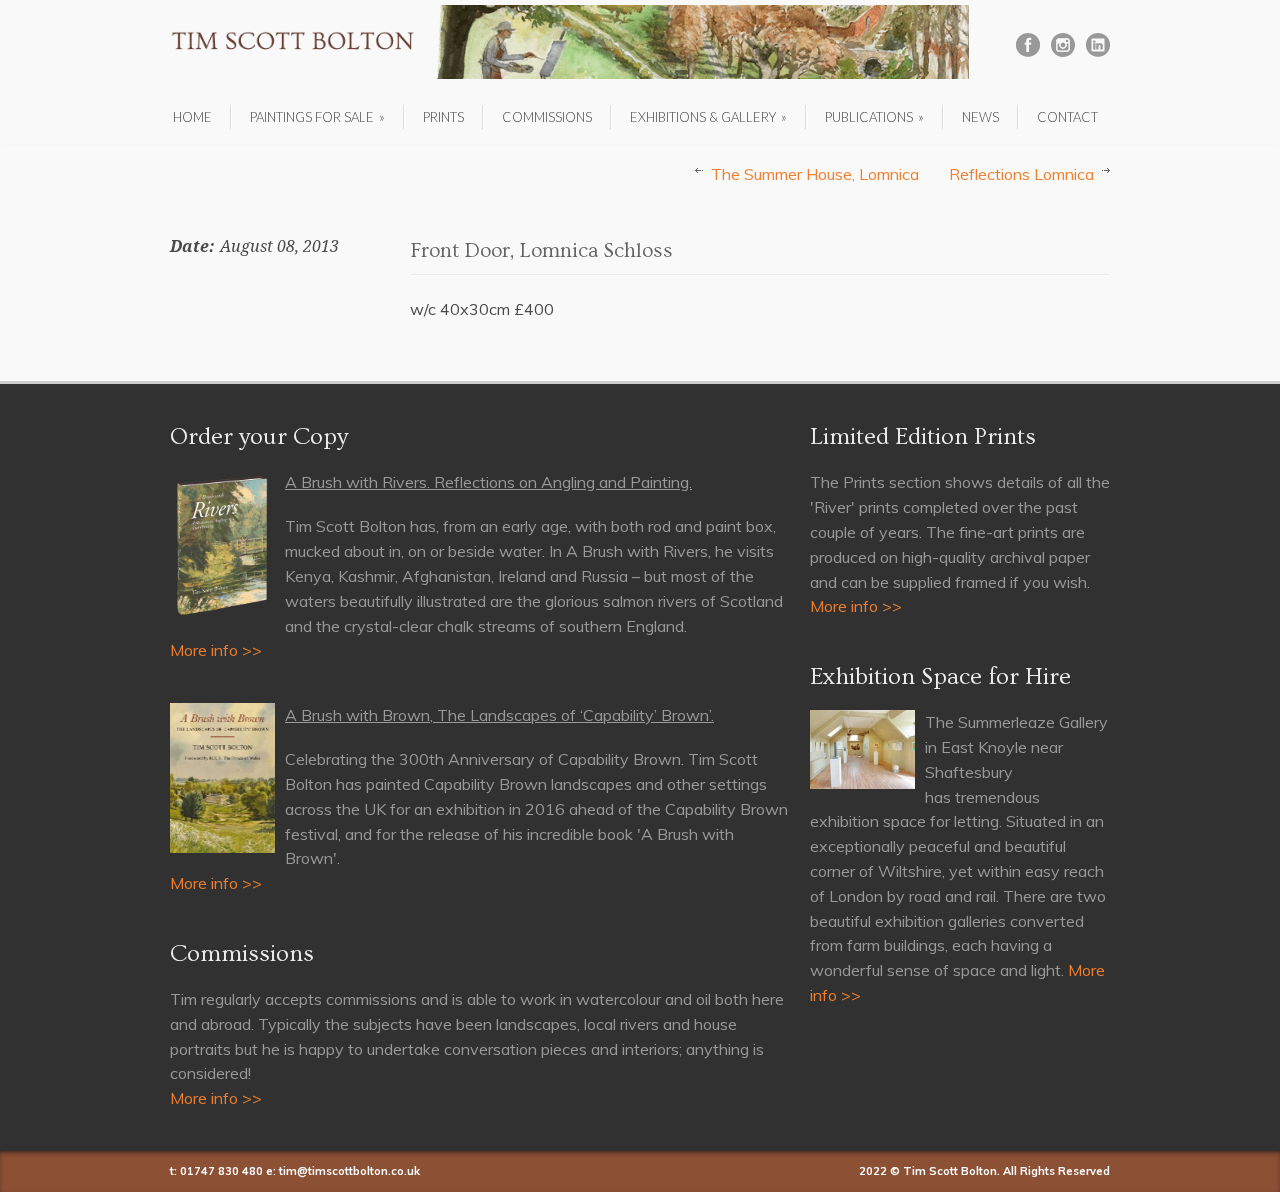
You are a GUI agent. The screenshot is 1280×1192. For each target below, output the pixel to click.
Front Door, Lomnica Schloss (541, 250)
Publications (874, 117)
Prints (443, 117)
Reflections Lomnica (1021, 174)
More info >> (216, 650)
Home (192, 117)
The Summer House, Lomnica (815, 174)
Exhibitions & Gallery (708, 117)
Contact (1067, 117)
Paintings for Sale (317, 117)
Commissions (547, 117)
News (980, 117)
